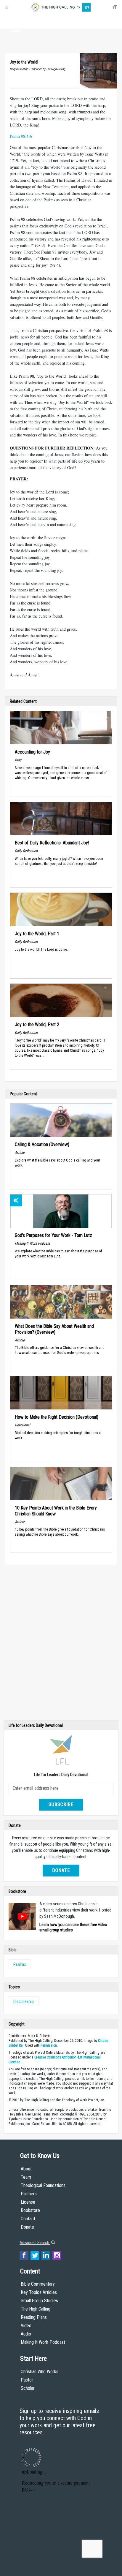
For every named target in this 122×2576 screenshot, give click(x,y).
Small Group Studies (39, 2301)
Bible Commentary (38, 2284)
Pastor (27, 2380)
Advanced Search (35, 2243)
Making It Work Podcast (43, 2342)
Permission (49, 2045)
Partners (29, 2194)
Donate (15, 31)
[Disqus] (61, 1644)
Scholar (28, 2388)
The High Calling (36, 2309)
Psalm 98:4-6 (21, 136)
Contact (28, 2219)
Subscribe (61, 1804)
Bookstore (30, 2210)
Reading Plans (34, 2317)
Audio (26, 2334)
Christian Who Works (40, 2372)
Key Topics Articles (39, 2292)
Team (26, 2177)
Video (26, 2326)
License (28, 2202)
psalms (20, 1964)
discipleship (24, 2001)
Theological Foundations (43, 2185)
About (15, 20)
